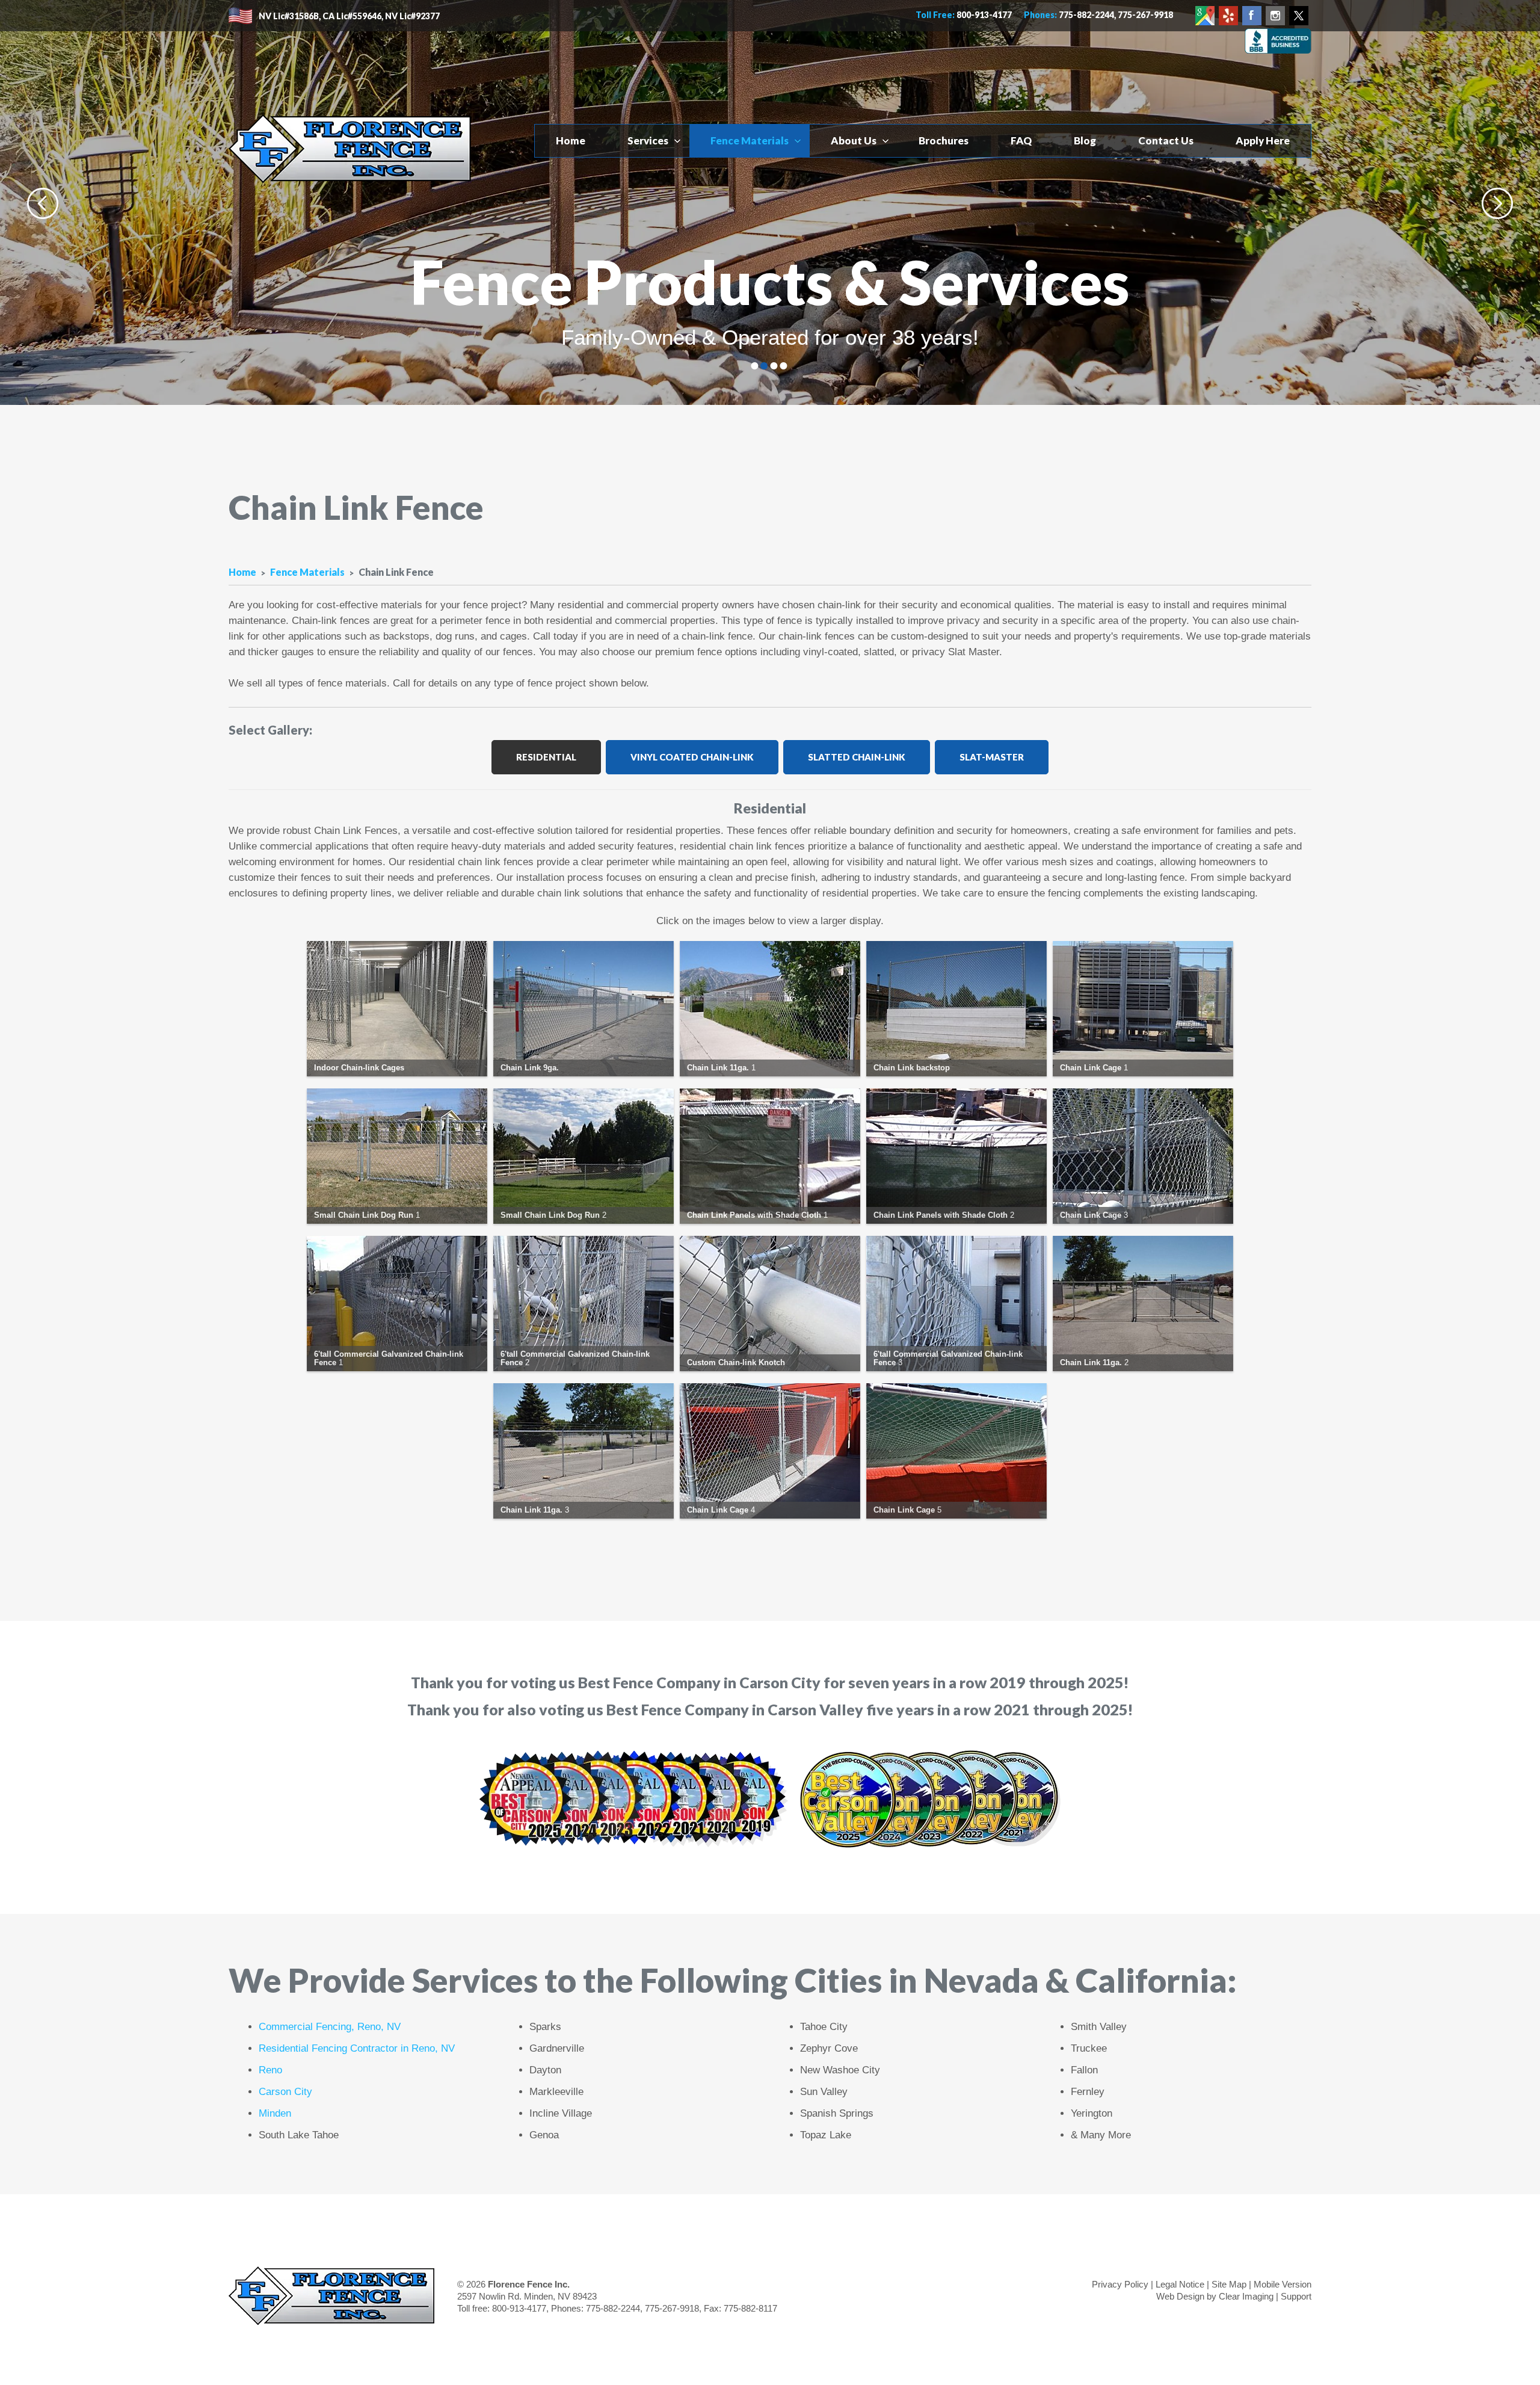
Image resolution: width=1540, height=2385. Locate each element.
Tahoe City (824, 2027)
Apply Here (1263, 140)
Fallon (1084, 2070)
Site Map (1229, 2284)
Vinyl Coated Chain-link (692, 757)
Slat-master (992, 757)
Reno (270, 2070)
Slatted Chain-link (857, 757)
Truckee (1089, 2048)
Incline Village (561, 2113)
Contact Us (1166, 140)
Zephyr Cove (829, 2048)
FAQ (1021, 140)
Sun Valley (824, 2092)
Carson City (285, 2092)
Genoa (544, 2135)
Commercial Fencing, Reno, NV (330, 2027)
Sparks (545, 2027)
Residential (546, 757)
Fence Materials (750, 140)
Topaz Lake (826, 2135)
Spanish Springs (837, 2113)
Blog (1085, 140)
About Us (854, 140)
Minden (275, 2113)
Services (648, 140)
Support (1296, 2296)
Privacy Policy (1120, 2284)
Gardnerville (557, 2048)
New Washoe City (840, 2070)
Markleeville (556, 2092)
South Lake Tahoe (299, 2135)
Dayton (545, 2070)
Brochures (944, 140)
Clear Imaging (1246, 2296)
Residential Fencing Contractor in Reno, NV (357, 2048)
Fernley (1088, 2092)
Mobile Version (1283, 2284)
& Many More (1101, 2135)
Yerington (1092, 2113)
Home (571, 140)
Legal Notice (1180, 2284)
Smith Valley (1099, 2027)
